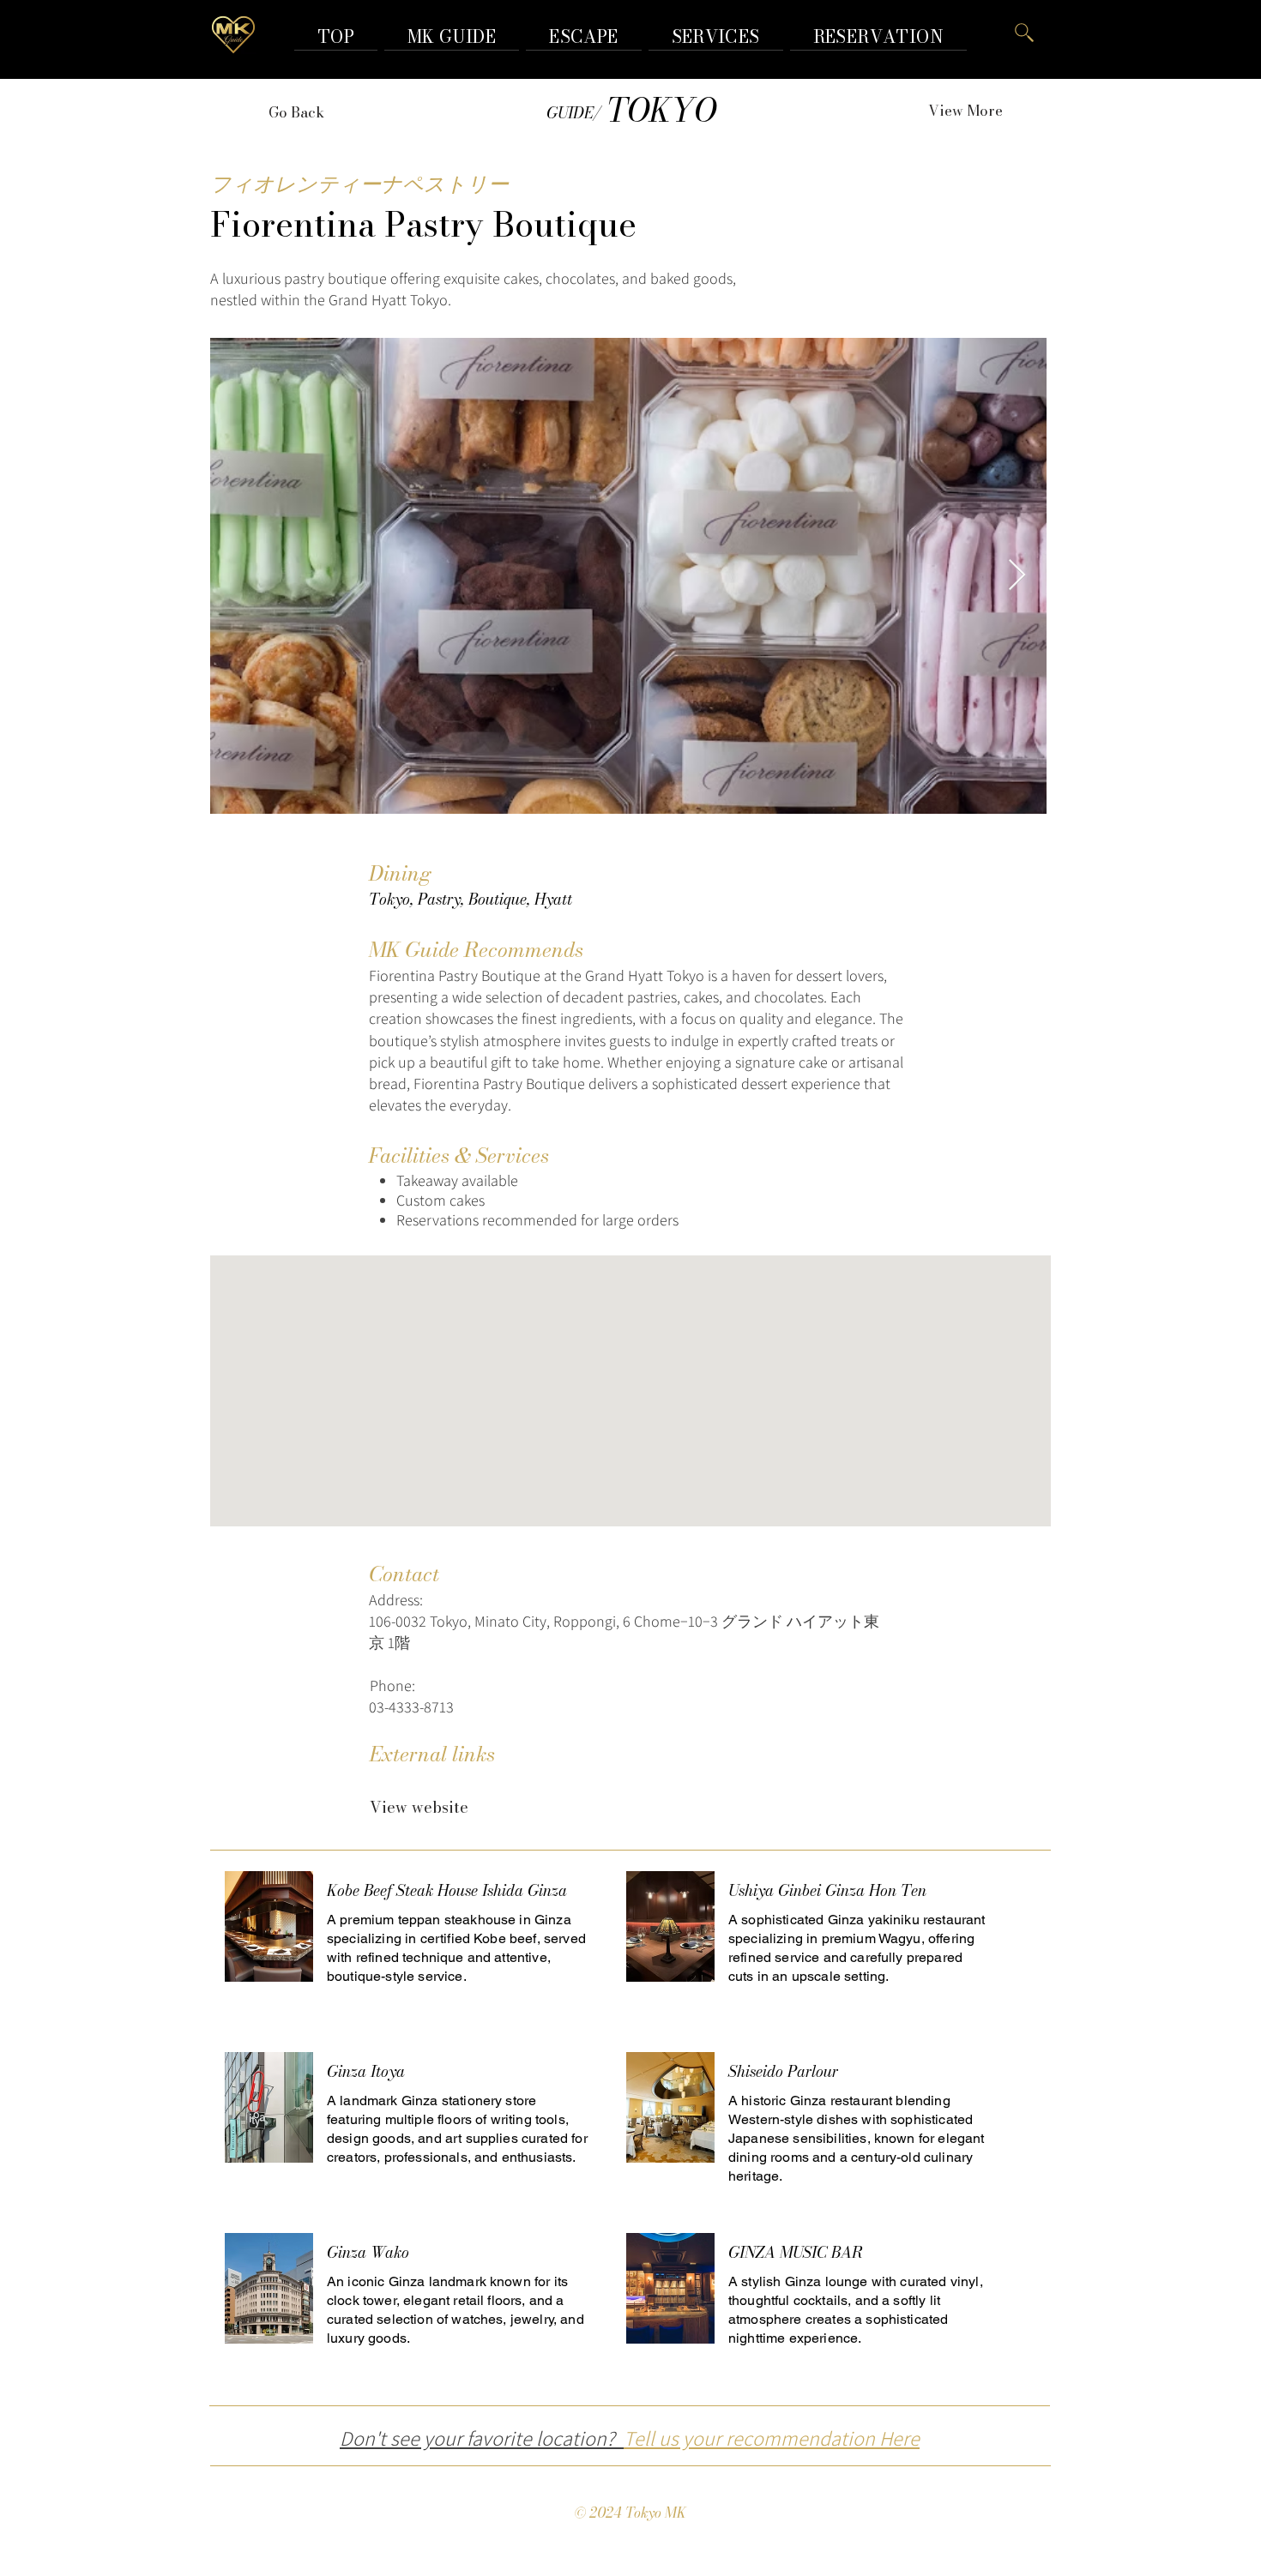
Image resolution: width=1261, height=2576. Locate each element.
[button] (878, 36)
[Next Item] (1017, 576)
